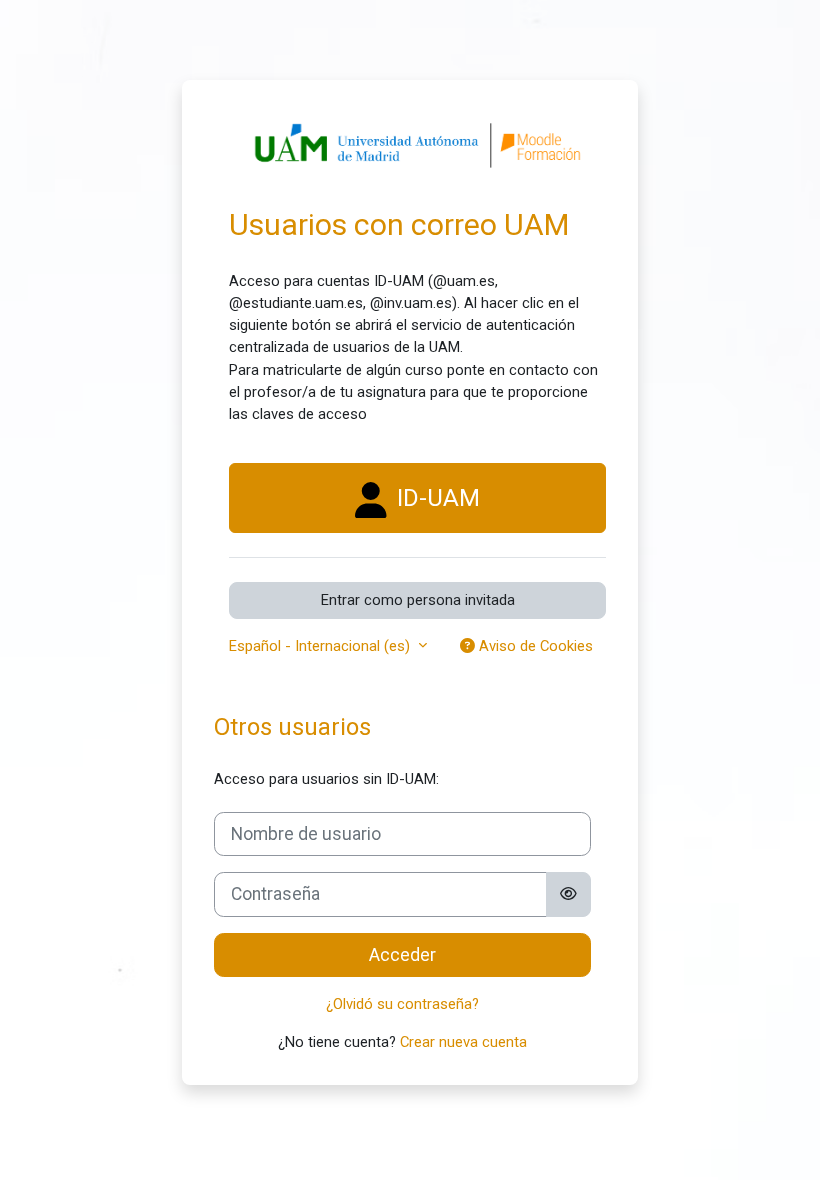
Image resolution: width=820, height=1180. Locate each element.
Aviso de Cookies (534, 646)
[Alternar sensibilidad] (568, 894)
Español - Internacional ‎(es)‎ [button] (321, 646)
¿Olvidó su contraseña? (402, 1004)
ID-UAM (435, 498)
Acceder (402, 955)
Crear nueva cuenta (463, 1042)
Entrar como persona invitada (418, 600)
